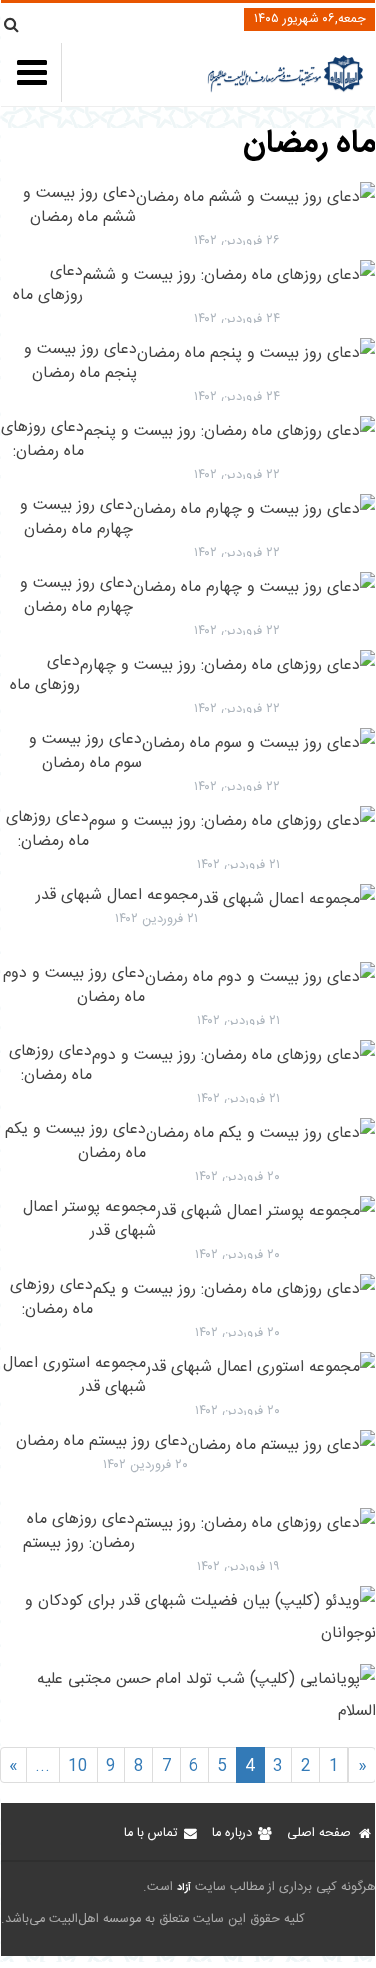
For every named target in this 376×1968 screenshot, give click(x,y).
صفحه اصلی (319, 1833)
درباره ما (232, 1833)
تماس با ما (150, 1833)
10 (78, 1766)
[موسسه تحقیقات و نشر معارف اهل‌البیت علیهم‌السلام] (285, 89)
